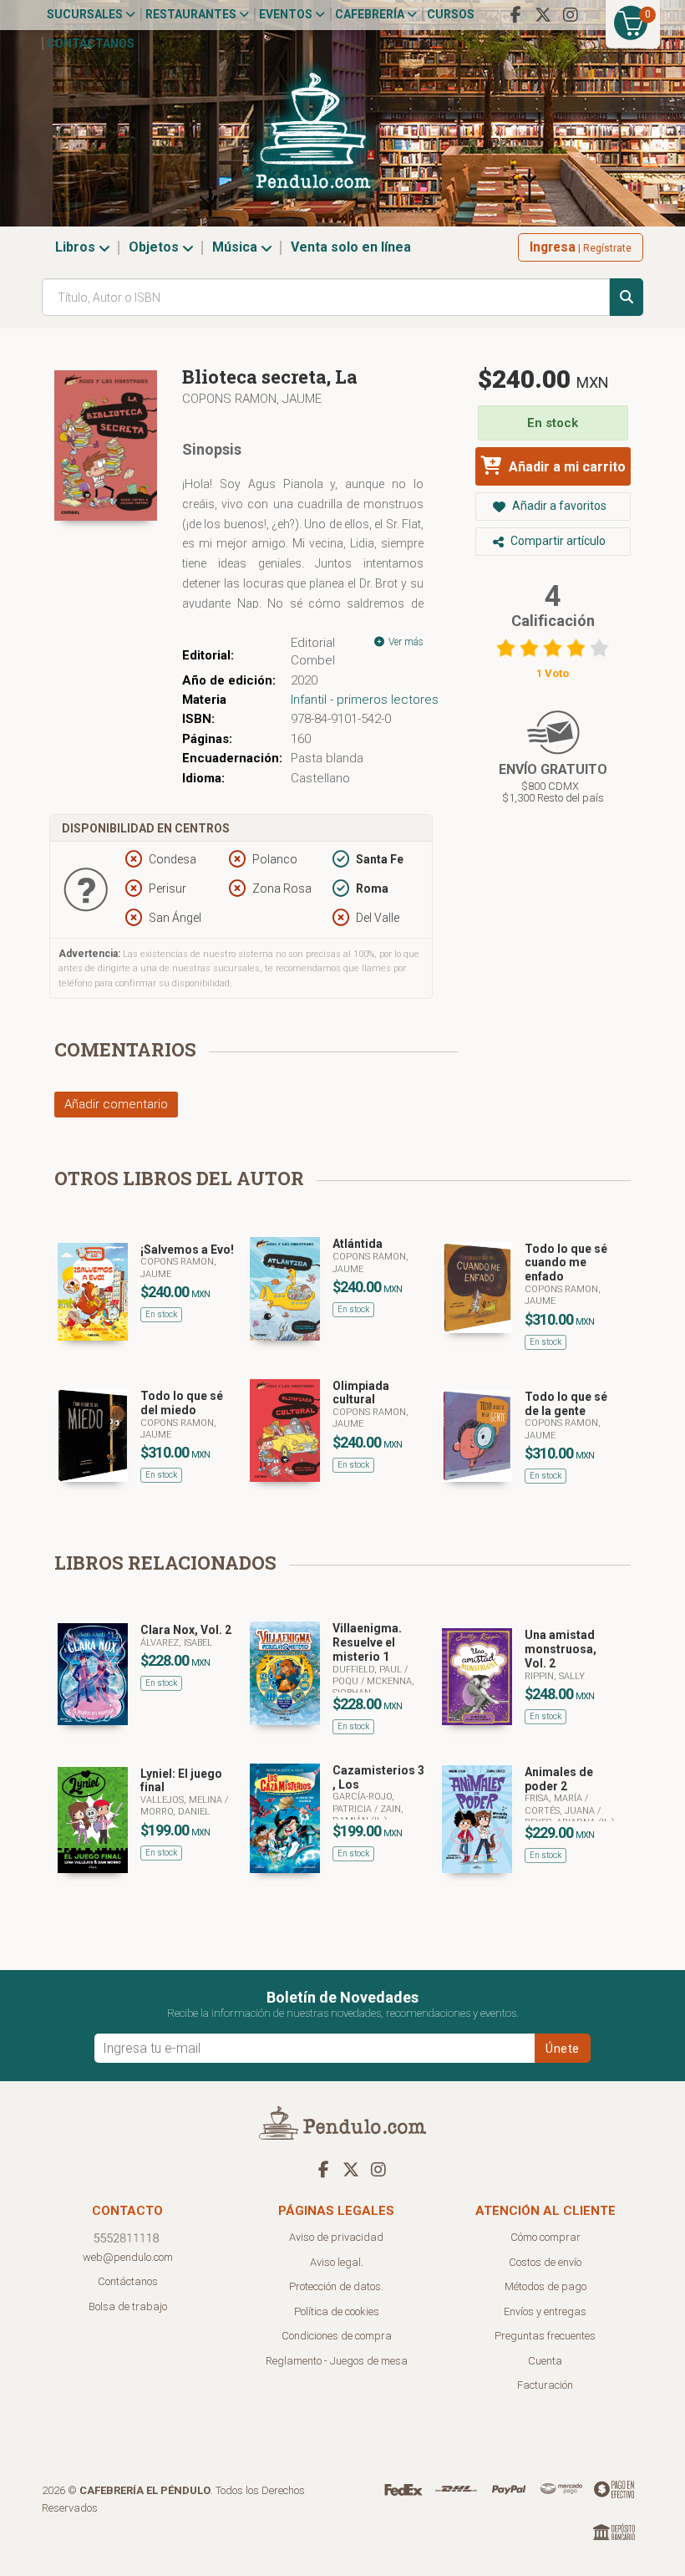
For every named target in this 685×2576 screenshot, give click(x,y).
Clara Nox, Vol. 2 (186, 1630)
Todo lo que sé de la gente (566, 1404)
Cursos (451, 14)
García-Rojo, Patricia (363, 1802)
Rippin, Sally (555, 1676)
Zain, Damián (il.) (368, 1815)
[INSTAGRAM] (571, 15)
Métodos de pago (545, 2286)
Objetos (155, 247)
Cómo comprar (545, 2237)
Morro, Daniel (175, 1812)
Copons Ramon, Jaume (252, 399)
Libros (77, 247)
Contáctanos (91, 43)
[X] (543, 15)
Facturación (545, 2385)
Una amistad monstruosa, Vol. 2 (561, 1649)
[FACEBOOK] (515, 15)
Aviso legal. (337, 2262)
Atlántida (358, 1244)
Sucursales (86, 14)
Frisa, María (555, 1798)
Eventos (287, 14)
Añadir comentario (116, 1104)
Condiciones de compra (337, 2336)
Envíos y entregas (545, 2311)
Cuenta (545, 2361)
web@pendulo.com (128, 2257)
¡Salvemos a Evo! (187, 1250)
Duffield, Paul (368, 1670)
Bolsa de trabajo (128, 2306)
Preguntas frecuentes (545, 2336)
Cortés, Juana (561, 1811)
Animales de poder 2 (559, 1779)
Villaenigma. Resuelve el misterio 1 (367, 1642)
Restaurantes (192, 14)
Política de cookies (337, 2311)
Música (236, 247)
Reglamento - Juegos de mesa (337, 2361)
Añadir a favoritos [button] (558, 506)
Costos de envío (545, 2262)
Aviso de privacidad (336, 2237)
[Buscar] (627, 297)
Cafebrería (371, 14)
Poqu (347, 1681)
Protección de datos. (336, 2286)
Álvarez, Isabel (176, 1643)
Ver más (405, 642)
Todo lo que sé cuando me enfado (566, 1263)
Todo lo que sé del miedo (182, 1403)
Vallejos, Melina (183, 1800)
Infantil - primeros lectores (365, 700)
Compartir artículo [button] (557, 541)
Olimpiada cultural (361, 1393)
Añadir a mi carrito (566, 467)
